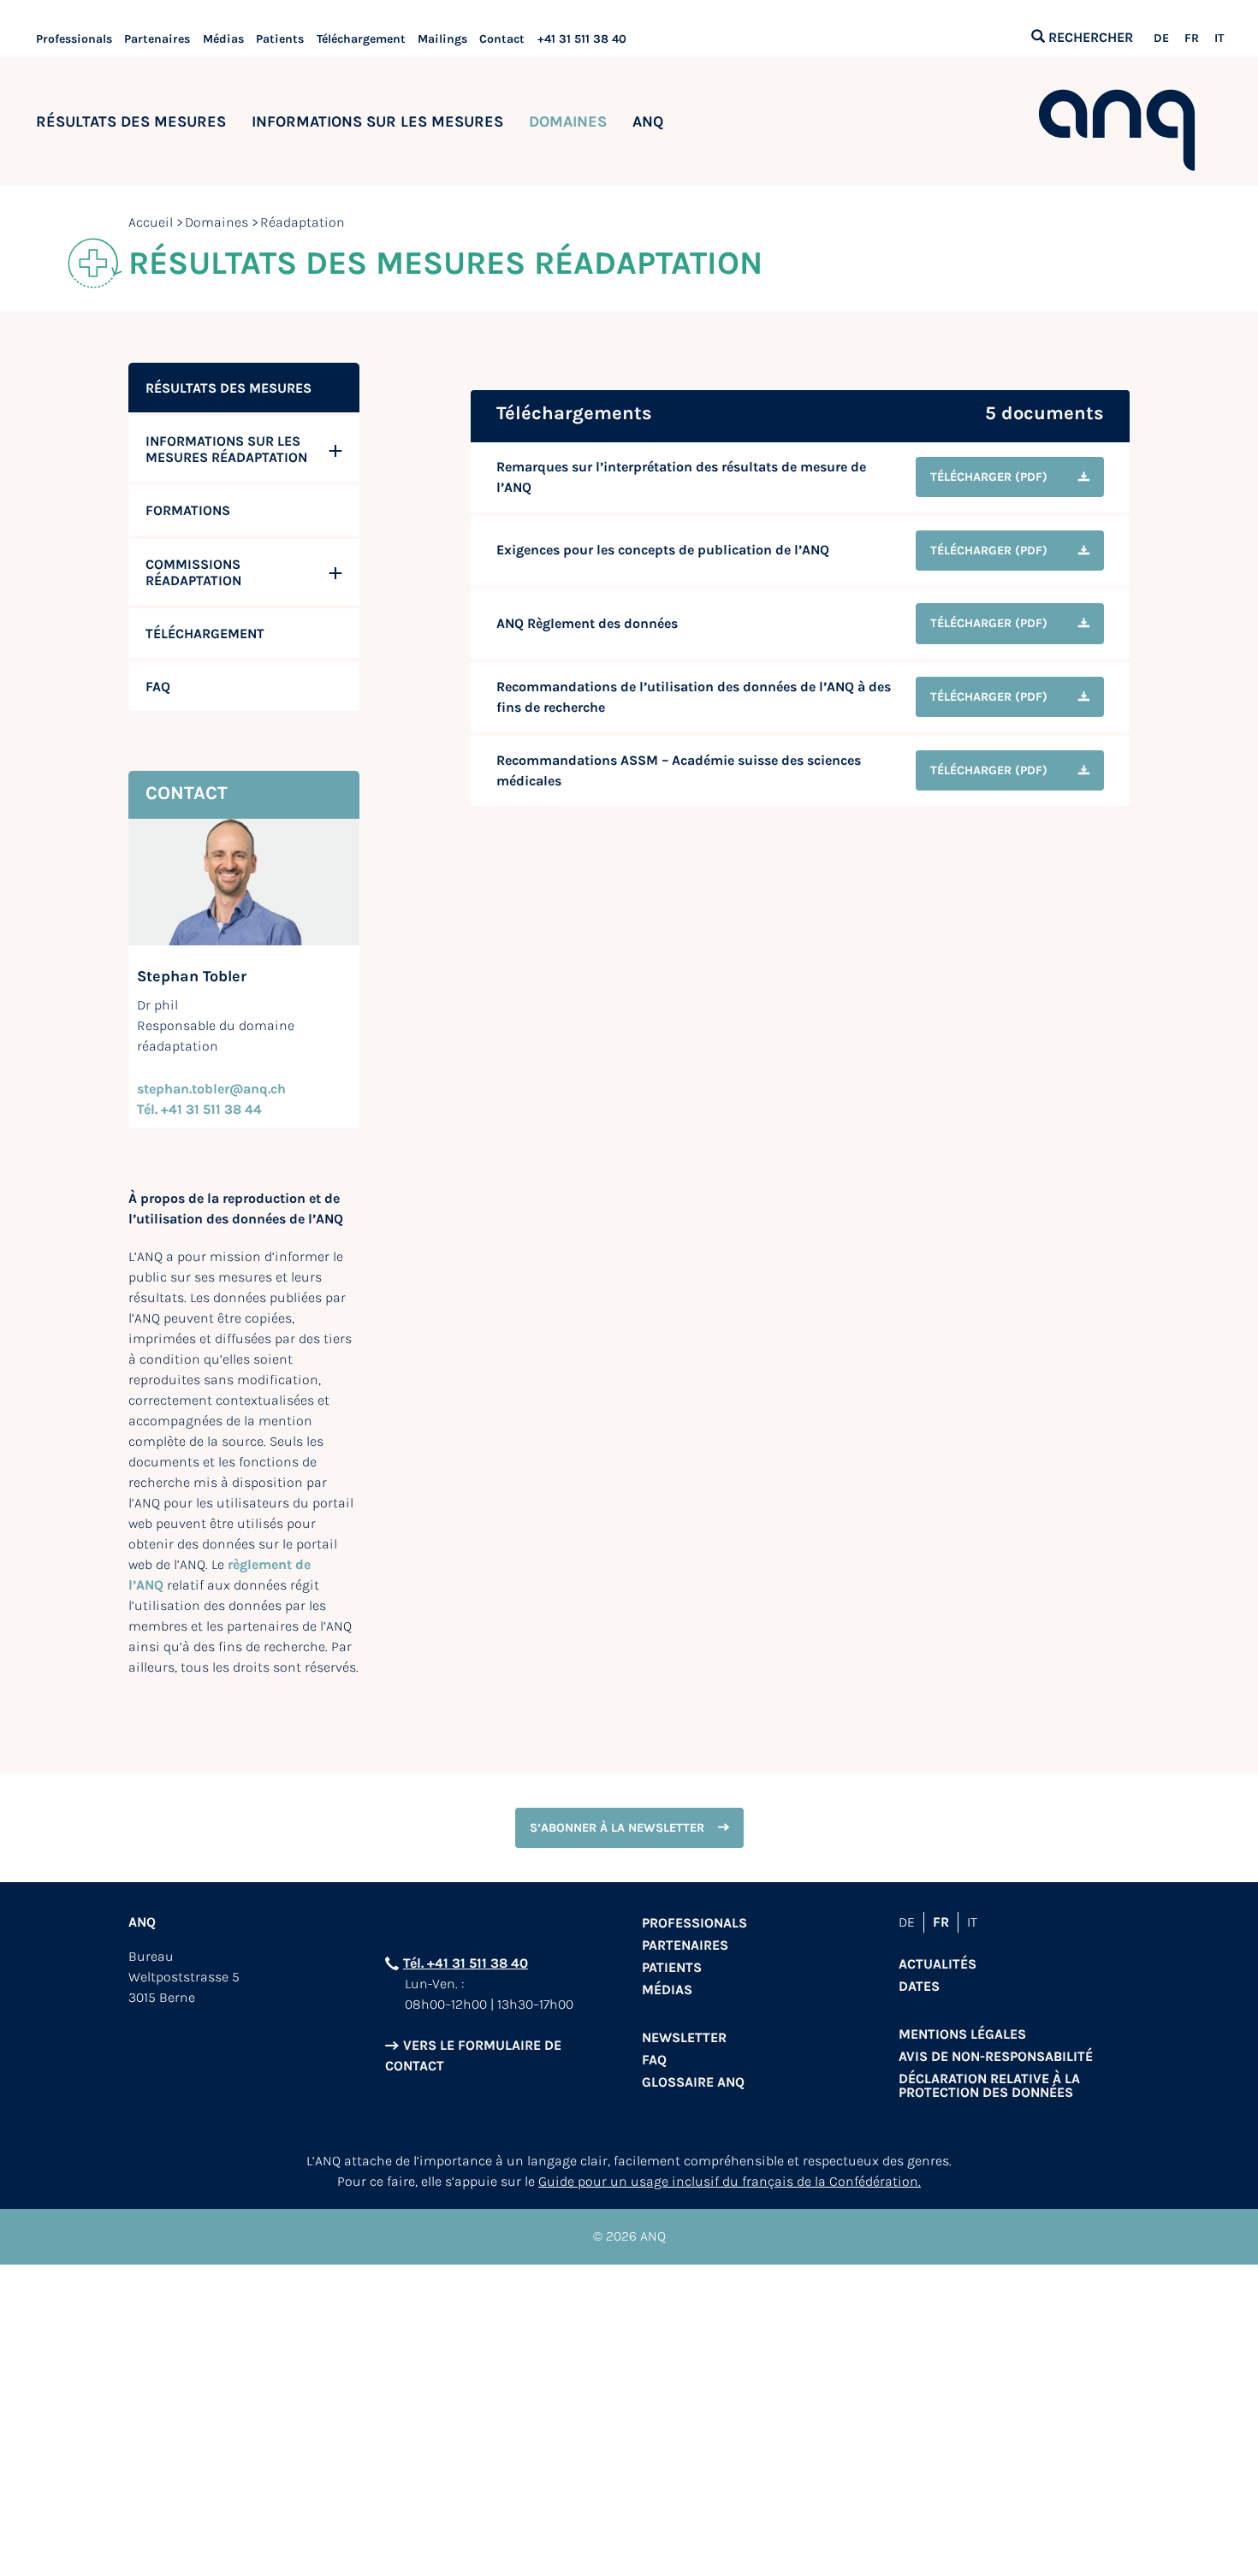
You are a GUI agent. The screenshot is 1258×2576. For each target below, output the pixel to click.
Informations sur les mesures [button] (377, 121)
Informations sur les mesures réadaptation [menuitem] (226, 449)
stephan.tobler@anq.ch (211, 1089)
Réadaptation (303, 222)
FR (1192, 38)
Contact (502, 39)
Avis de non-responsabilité (996, 2056)
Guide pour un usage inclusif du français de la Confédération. (730, 2181)
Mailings (442, 39)
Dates (919, 1986)
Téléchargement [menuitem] (205, 634)
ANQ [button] (648, 121)
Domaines (217, 222)
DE (1161, 38)
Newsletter (684, 2037)
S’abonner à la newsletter (617, 1828)
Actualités (938, 1964)
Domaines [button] (568, 121)
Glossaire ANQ (693, 2082)
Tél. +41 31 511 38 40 (466, 1963)
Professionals (74, 39)
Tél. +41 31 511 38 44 (199, 1109)
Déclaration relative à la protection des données (989, 2085)
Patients (280, 39)
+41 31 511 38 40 (582, 39)
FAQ (654, 2060)
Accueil (151, 222)
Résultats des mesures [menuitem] (228, 388)
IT (1219, 38)
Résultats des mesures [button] (131, 121)
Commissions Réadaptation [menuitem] (193, 572)
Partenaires (157, 39)
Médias (223, 39)
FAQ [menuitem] (158, 687)
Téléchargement (361, 39)
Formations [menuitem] (188, 510)
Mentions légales (962, 2034)
